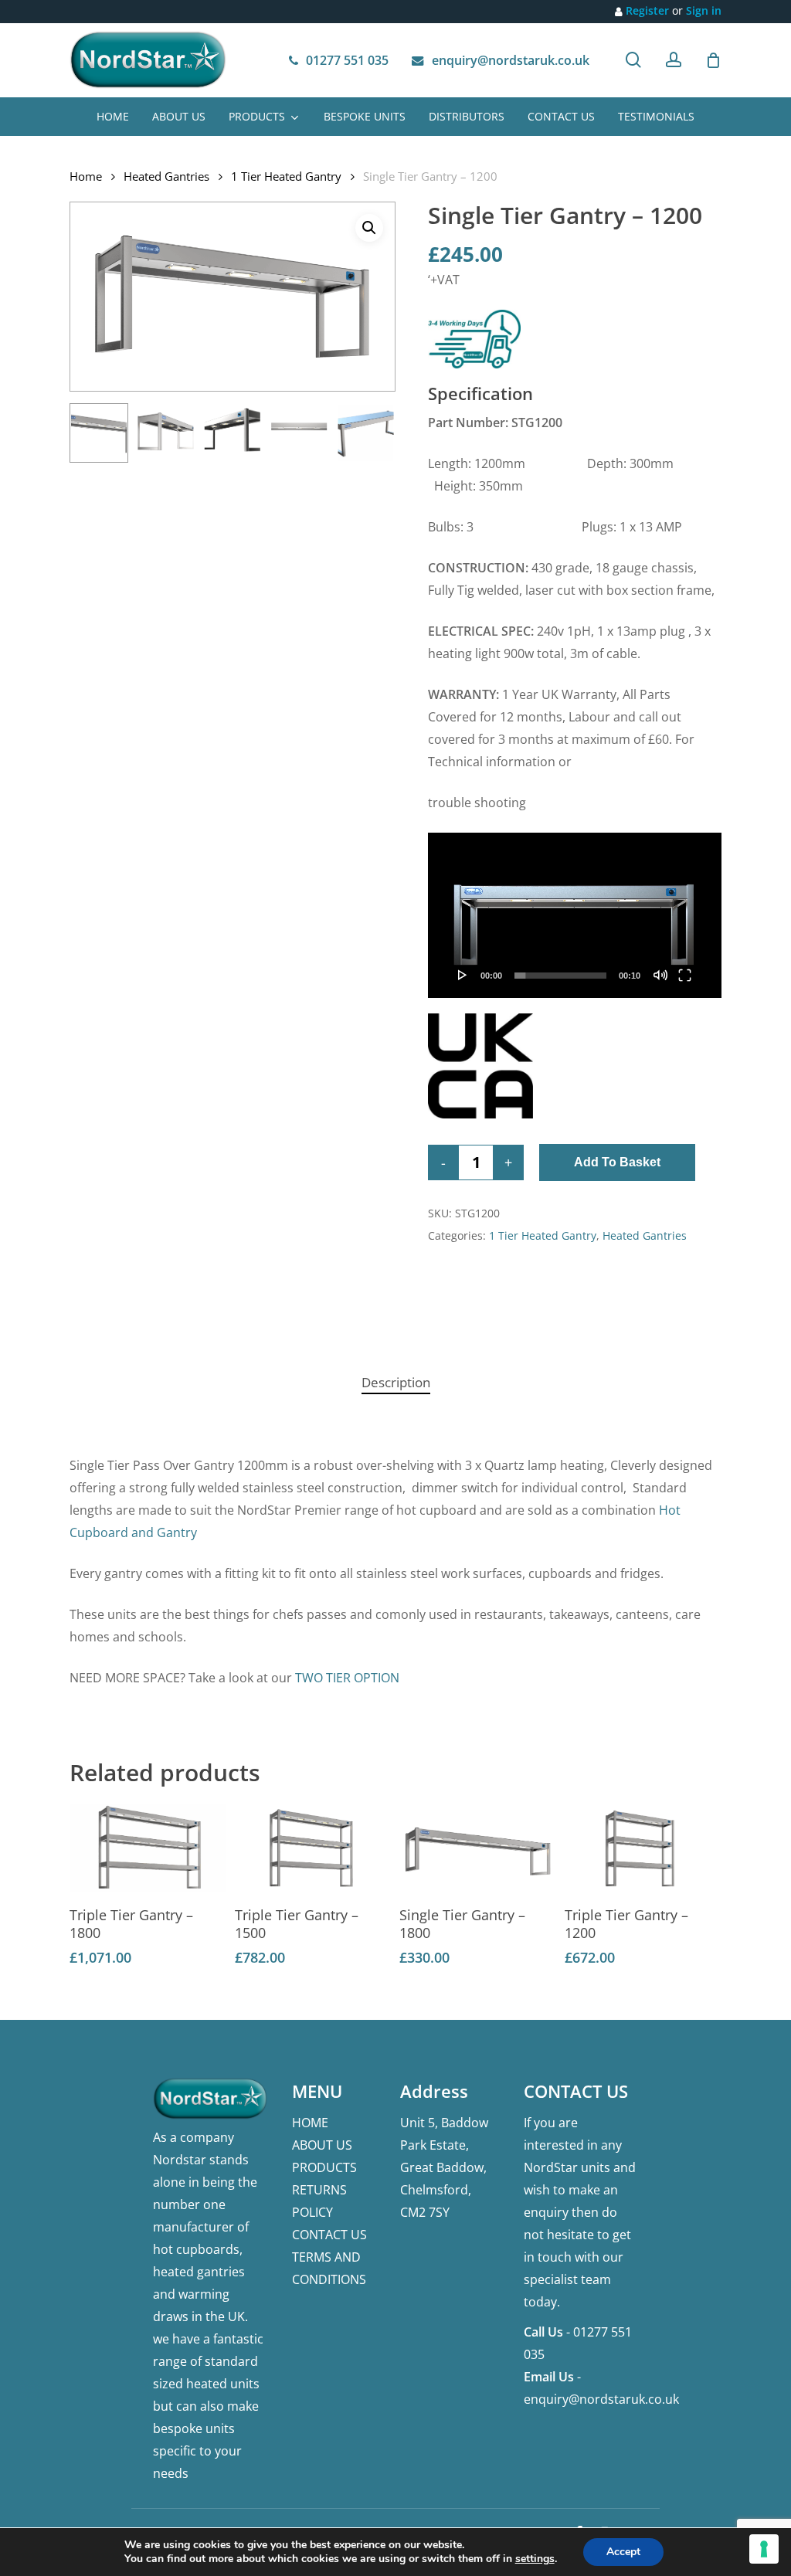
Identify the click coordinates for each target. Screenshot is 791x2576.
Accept (623, 2552)
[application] (575, 915)
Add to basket (617, 1162)
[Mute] (660, 975)
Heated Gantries (166, 176)
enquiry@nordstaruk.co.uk (601, 2399)
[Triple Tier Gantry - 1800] (148, 1848)
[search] (633, 60)
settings (535, 2559)
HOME (310, 2123)
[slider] (560, 976)
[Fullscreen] (685, 975)
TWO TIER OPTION (347, 1678)
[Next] (371, 433)
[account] (674, 60)
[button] (369, 228)
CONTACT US (329, 2235)
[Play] (463, 975)
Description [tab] (396, 1382)
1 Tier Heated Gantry (286, 176)
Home (86, 176)
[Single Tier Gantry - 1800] (478, 1848)
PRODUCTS (324, 2167)
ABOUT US (322, 2145)
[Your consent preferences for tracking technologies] (764, 2549)
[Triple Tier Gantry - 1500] (313, 1848)
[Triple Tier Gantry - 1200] (643, 1848)
